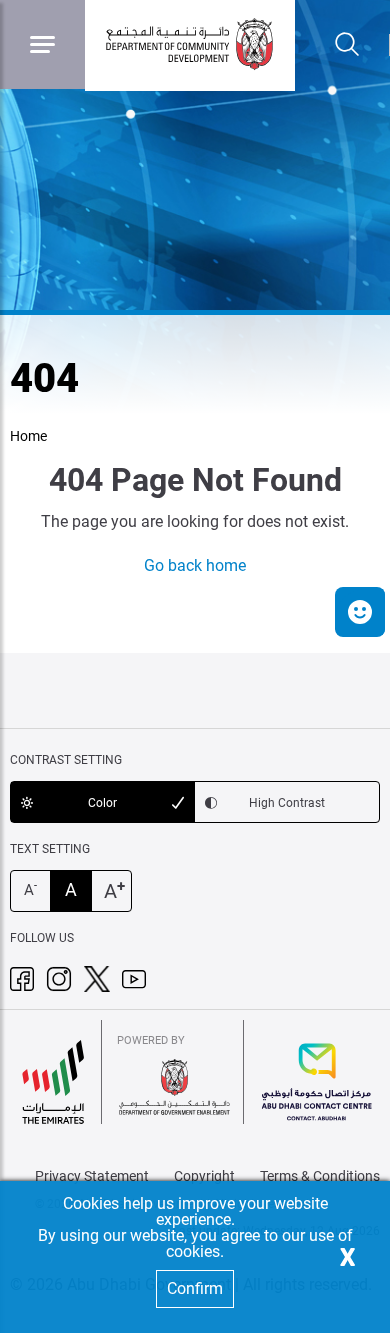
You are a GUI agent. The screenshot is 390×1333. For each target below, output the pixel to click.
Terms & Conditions (320, 1176)
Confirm (195, 1288)
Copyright (204, 1176)
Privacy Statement (92, 1176)
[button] (360, 612)
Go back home (195, 565)
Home (28, 436)
